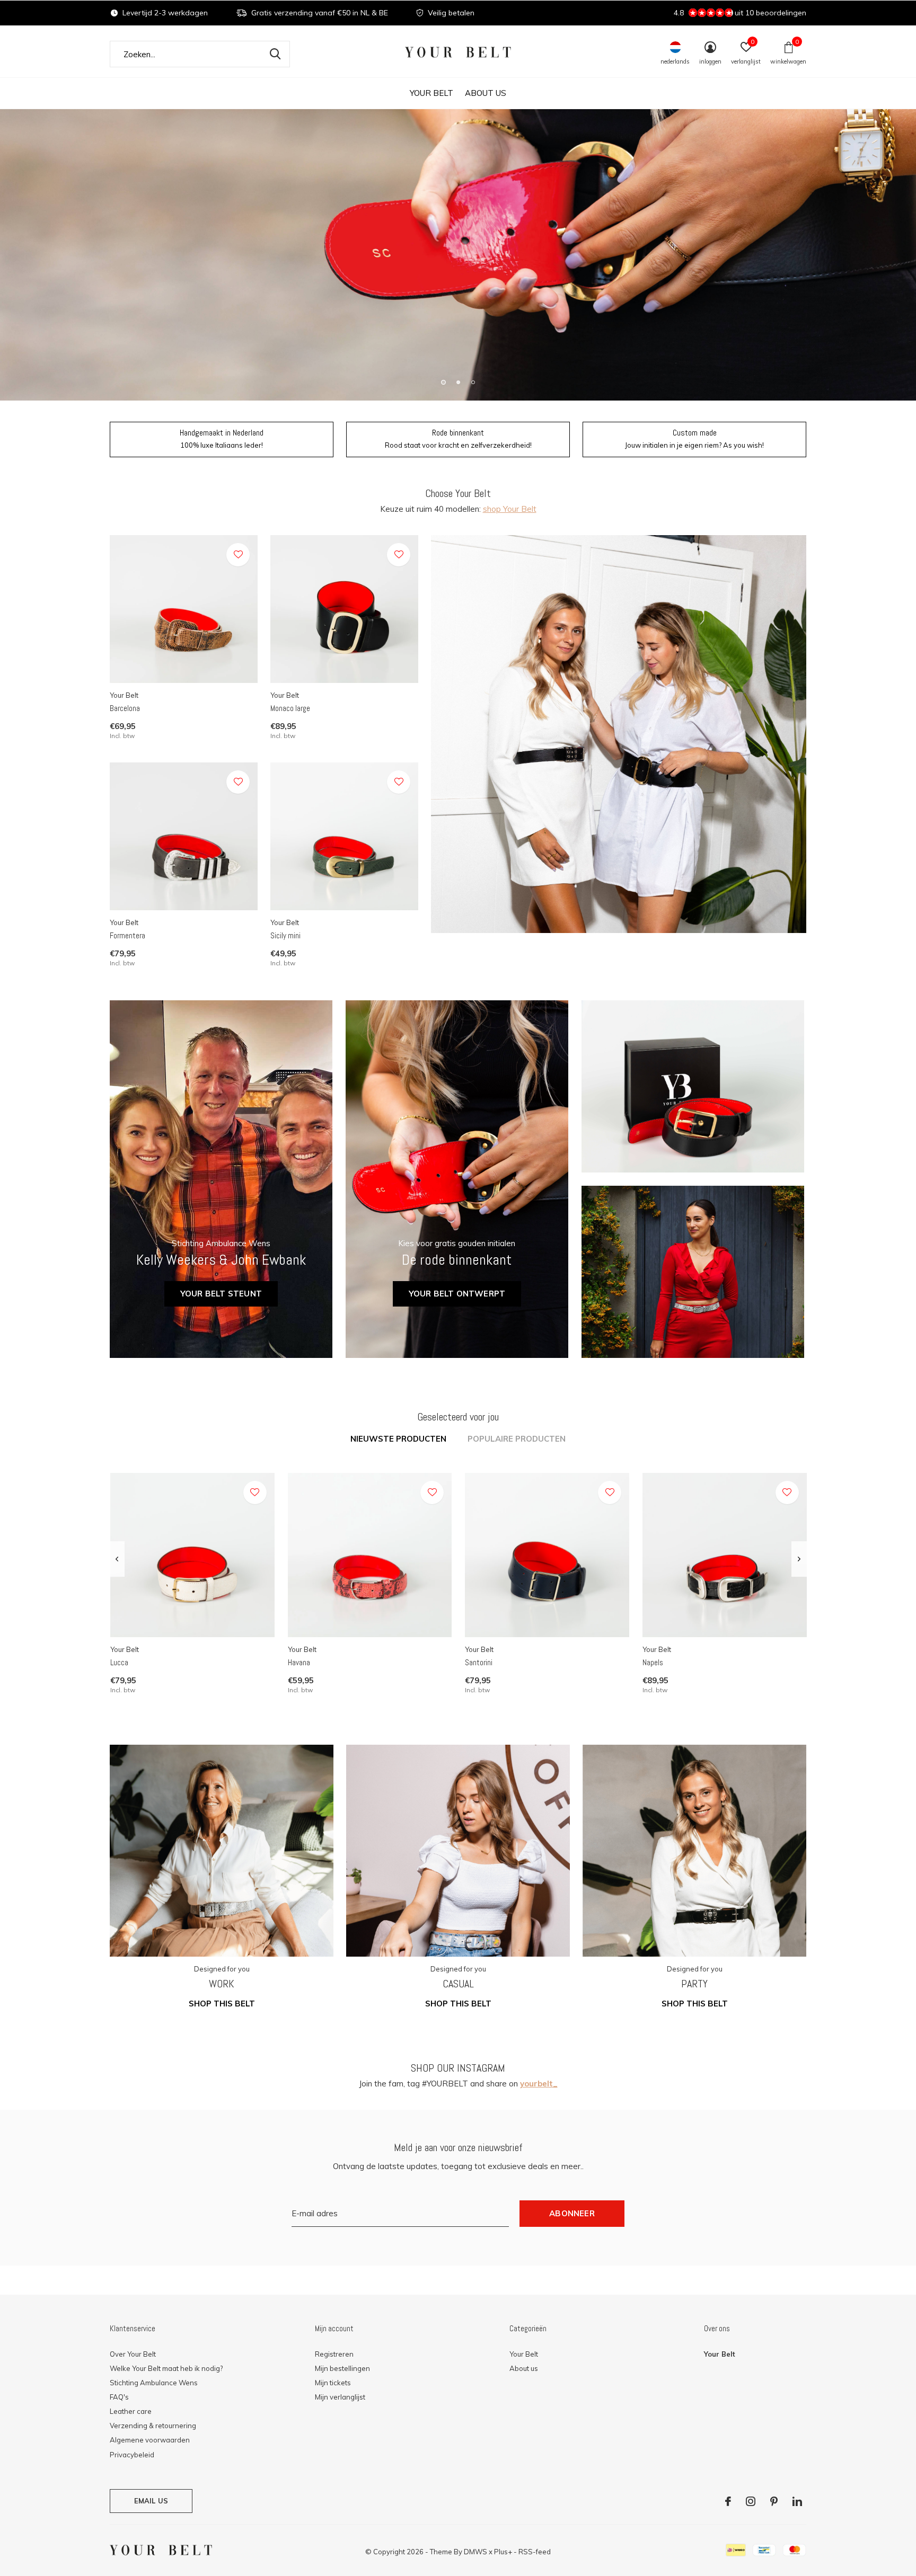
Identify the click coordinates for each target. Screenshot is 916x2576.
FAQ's (119, 2397)
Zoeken (275, 54)
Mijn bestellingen (342, 2368)
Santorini (479, 1662)
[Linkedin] (797, 2501)
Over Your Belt (133, 2354)
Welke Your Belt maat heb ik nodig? (166, 2368)
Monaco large (290, 708)
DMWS (475, 2552)
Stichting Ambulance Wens (154, 2383)
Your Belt (431, 93)
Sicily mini (285, 935)
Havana (299, 1662)
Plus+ (503, 2552)
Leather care (131, 2411)
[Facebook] (728, 2501)
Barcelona (125, 708)
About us (486, 93)
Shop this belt (222, 2004)
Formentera (127, 935)
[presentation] (117, 1559)
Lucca (119, 1662)
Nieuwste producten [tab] (398, 1439)
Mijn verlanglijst (340, 2397)
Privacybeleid (132, 2455)
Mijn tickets (333, 2383)
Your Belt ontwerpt (457, 1294)
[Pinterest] (774, 2501)
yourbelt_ (539, 2084)
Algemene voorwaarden (150, 2440)
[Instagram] (751, 2501)
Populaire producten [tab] (517, 1439)
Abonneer (572, 2213)
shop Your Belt (510, 509)
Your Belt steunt (221, 1294)
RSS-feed (535, 2552)
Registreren (334, 2354)
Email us (151, 2501)
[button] (443, 382)
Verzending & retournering (153, 2426)
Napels (653, 1662)
